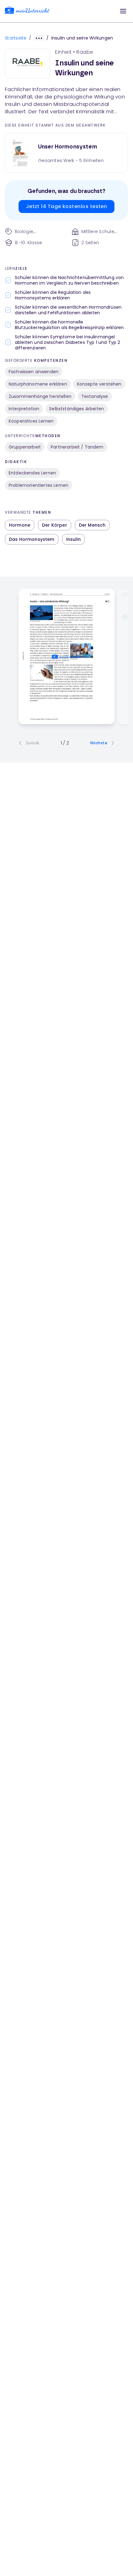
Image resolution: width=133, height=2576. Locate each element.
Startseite (16, 38)
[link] (27, 11)
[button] (123, 11)
